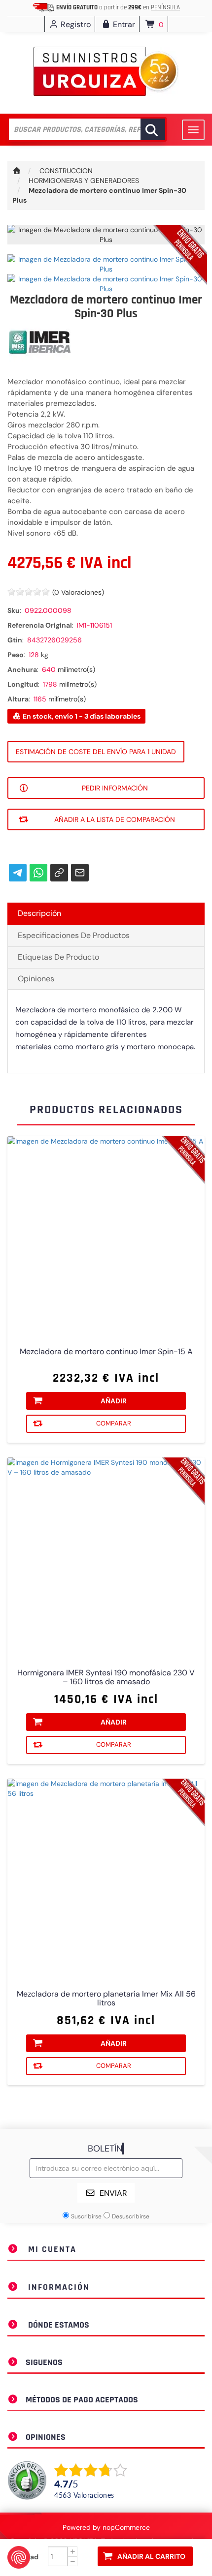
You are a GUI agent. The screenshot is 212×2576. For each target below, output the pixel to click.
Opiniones (36, 979)
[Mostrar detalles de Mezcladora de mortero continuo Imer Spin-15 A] (106, 1235)
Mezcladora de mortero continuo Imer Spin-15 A (106, 1352)
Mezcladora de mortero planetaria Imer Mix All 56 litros (106, 1999)
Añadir (114, 1401)
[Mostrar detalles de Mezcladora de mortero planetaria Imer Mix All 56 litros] (106, 1877)
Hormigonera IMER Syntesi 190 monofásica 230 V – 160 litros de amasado (106, 1677)
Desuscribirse (131, 2216)
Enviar (113, 2193)
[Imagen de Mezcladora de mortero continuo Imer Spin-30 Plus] (106, 264)
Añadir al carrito (151, 2556)
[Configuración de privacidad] (19, 2557)
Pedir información (115, 788)
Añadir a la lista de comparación (115, 819)
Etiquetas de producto (58, 957)
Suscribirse (86, 2216)
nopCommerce (126, 2527)
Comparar (114, 1423)
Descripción (39, 913)
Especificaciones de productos (74, 935)
